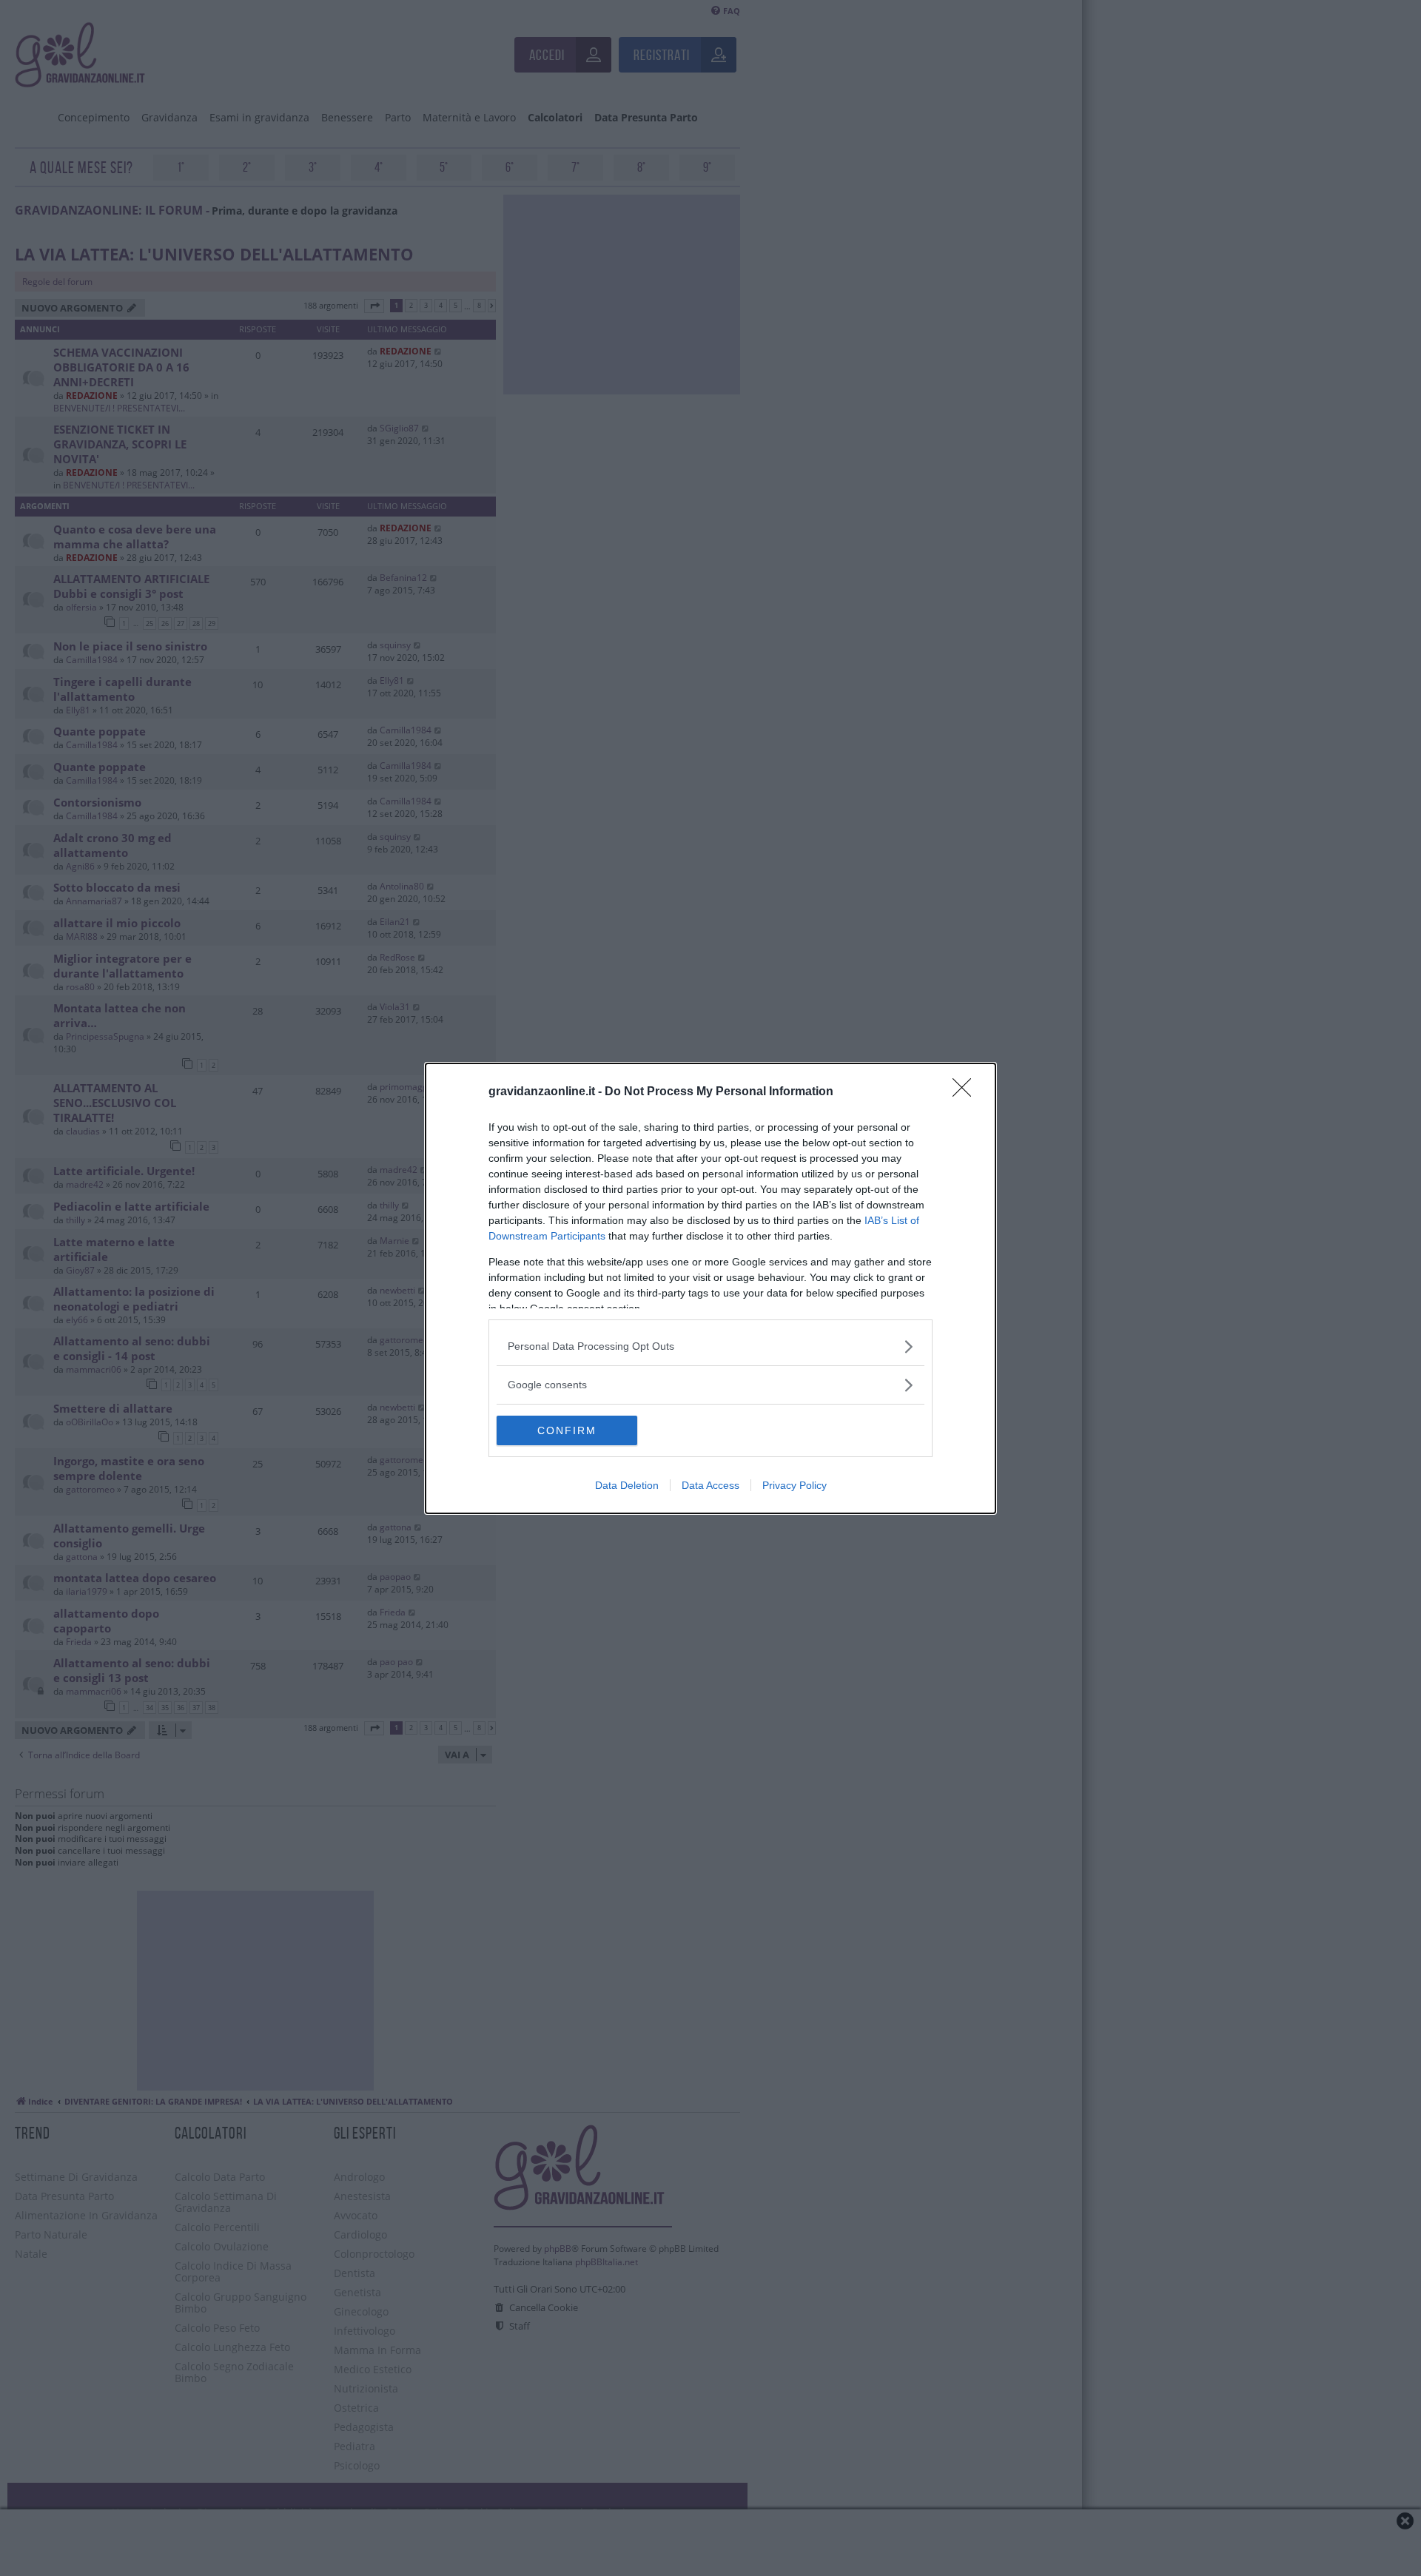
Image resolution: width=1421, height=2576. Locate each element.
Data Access (710, 1485)
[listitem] (710, 1346)
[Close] (967, 1092)
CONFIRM (567, 1430)
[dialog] (710, 1288)
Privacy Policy (795, 1485)
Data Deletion (627, 1485)
